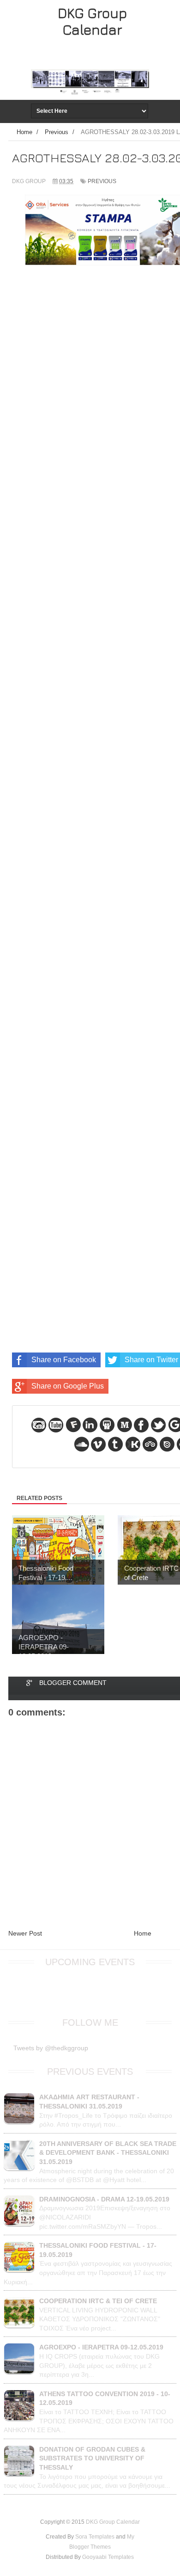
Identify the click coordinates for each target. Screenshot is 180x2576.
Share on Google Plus (68, 1386)
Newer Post (25, 1933)
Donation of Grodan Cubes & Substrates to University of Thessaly (92, 2458)
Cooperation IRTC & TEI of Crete (98, 2301)
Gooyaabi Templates (108, 2557)
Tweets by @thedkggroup (51, 2048)
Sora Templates (95, 2537)
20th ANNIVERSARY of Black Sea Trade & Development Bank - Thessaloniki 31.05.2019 (108, 2153)
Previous (102, 181)
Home (143, 1933)
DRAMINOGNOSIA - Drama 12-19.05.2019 (104, 2199)
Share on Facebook (64, 1360)
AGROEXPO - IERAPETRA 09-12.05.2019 (101, 2347)
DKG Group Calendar (92, 21)
